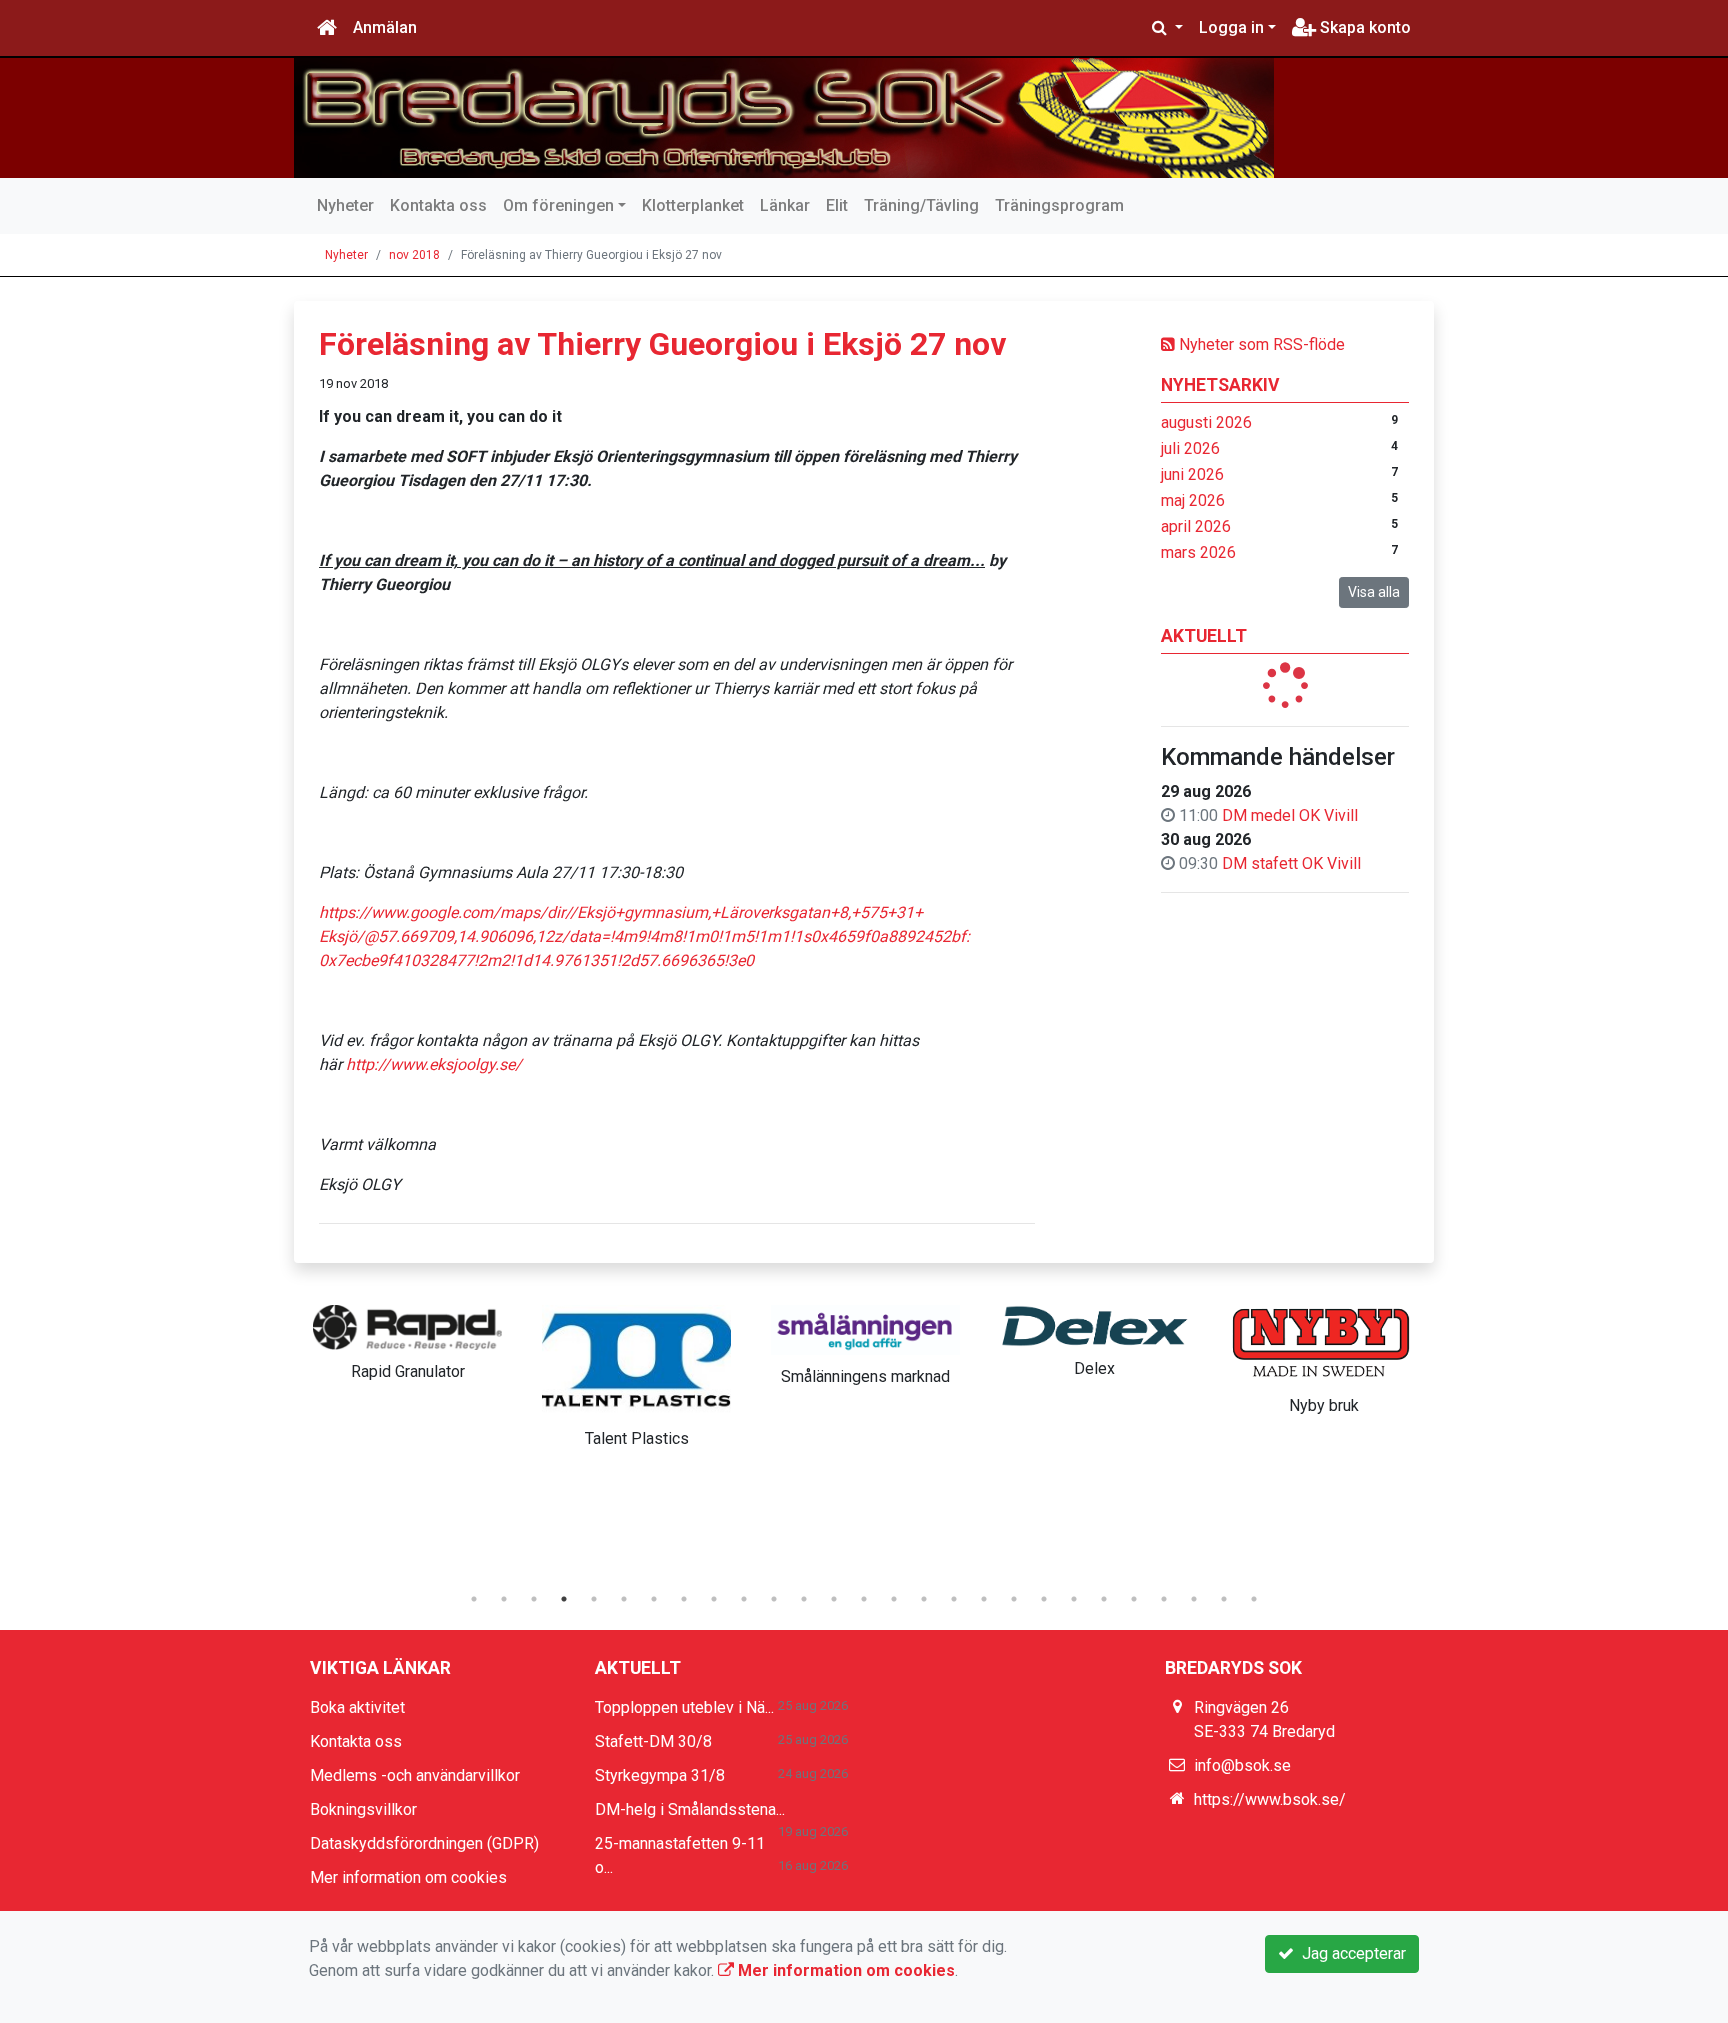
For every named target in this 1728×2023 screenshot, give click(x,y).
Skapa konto (1363, 27)
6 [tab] (624, 1599)
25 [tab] (1194, 1599)
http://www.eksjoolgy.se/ (434, 1064)
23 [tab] (1134, 1599)
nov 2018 (414, 255)
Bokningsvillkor (363, 1809)
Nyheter (345, 205)
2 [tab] (504, 1599)
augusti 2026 (1206, 422)
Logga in (1231, 27)
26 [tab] (1224, 1599)
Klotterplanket (693, 205)
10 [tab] (744, 1599)
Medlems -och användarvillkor (415, 1775)
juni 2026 (1192, 474)
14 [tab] (864, 1599)
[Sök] (1167, 28)
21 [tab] (1074, 1599)
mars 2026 (1198, 552)
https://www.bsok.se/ (1270, 1799)
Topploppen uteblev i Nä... (684, 1707)
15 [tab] (894, 1599)
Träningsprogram (1059, 205)
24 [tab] (1164, 1599)
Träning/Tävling (921, 205)
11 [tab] (774, 1599)
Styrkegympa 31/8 (660, 1775)
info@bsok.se (1242, 1765)
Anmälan (385, 27)
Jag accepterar (1350, 1953)
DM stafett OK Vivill (1291, 863)
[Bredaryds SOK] (784, 118)
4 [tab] (564, 1599)
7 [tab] (654, 1599)
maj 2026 (1193, 500)
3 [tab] (534, 1599)
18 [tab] (984, 1599)
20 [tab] (1044, 1599)
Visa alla (1374, 592)
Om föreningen (558, 205)
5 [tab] (594, 1599)
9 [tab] (714, 1599)
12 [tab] (804, 1599)
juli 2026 (1190, 448)
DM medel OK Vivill (1290, 815)
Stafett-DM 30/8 (653, 1741)
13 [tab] (834, 1599)
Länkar (785, 205)
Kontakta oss (438, 205)
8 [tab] (684, 1599)
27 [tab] (1254, 1599)
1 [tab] (474, 1599)
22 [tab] (1104, 1599)
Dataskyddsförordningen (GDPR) (424, 1843)
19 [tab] (1014, 1599)
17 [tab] (954, 1599)
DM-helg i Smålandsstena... (690, 1809)
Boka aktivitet (357, 1707)
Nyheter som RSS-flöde (1260, 344)
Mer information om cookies (408, 1877)
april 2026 (1196, 526)
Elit (837, 205)
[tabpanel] (407, 1339)
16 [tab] (924, 1599)
